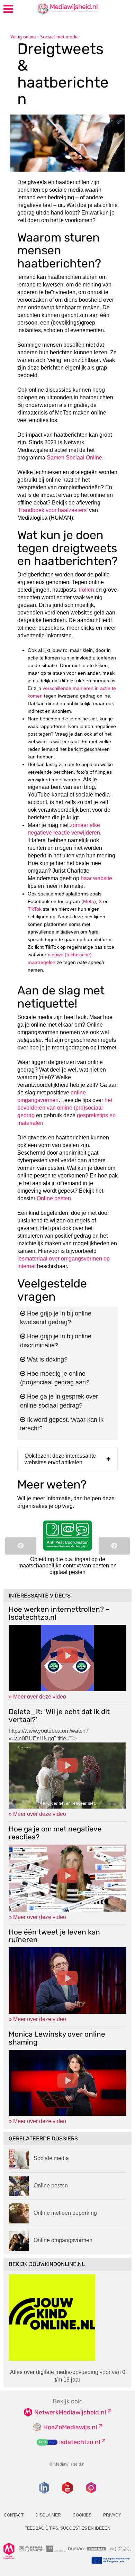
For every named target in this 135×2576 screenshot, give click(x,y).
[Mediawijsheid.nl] (54, 8)
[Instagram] (91, 2488)
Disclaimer (48, 2515)
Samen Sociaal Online (74, 458)
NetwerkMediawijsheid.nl (70, 2412)
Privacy (112, 2515)
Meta (89, 901)
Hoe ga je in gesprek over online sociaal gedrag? (59, 1401)
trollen (87, 590)
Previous (21, 1546)
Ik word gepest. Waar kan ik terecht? (62, 1424)
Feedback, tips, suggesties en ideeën (67, 2528)
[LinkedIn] (44, 2488)
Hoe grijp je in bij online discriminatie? (56, 1341)
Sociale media (51, 2158)
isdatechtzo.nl (80, 2442)
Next (114, 1546)
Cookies (82, 2515)
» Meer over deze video (37, 1697)
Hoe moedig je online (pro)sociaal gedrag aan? (55, 1378)
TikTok (35, 909)
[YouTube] (67, 2488)
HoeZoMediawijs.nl (70, 2427)
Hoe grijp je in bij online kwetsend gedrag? (56, 1318)
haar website (96, 878)
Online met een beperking (65, 2213)
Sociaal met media (59, 37)
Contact (14, 2515)
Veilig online (23, 37)
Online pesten (54, 1198)
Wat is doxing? (46, 1359)
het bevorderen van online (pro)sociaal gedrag (65, 1108)
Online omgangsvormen (63, 2240)
